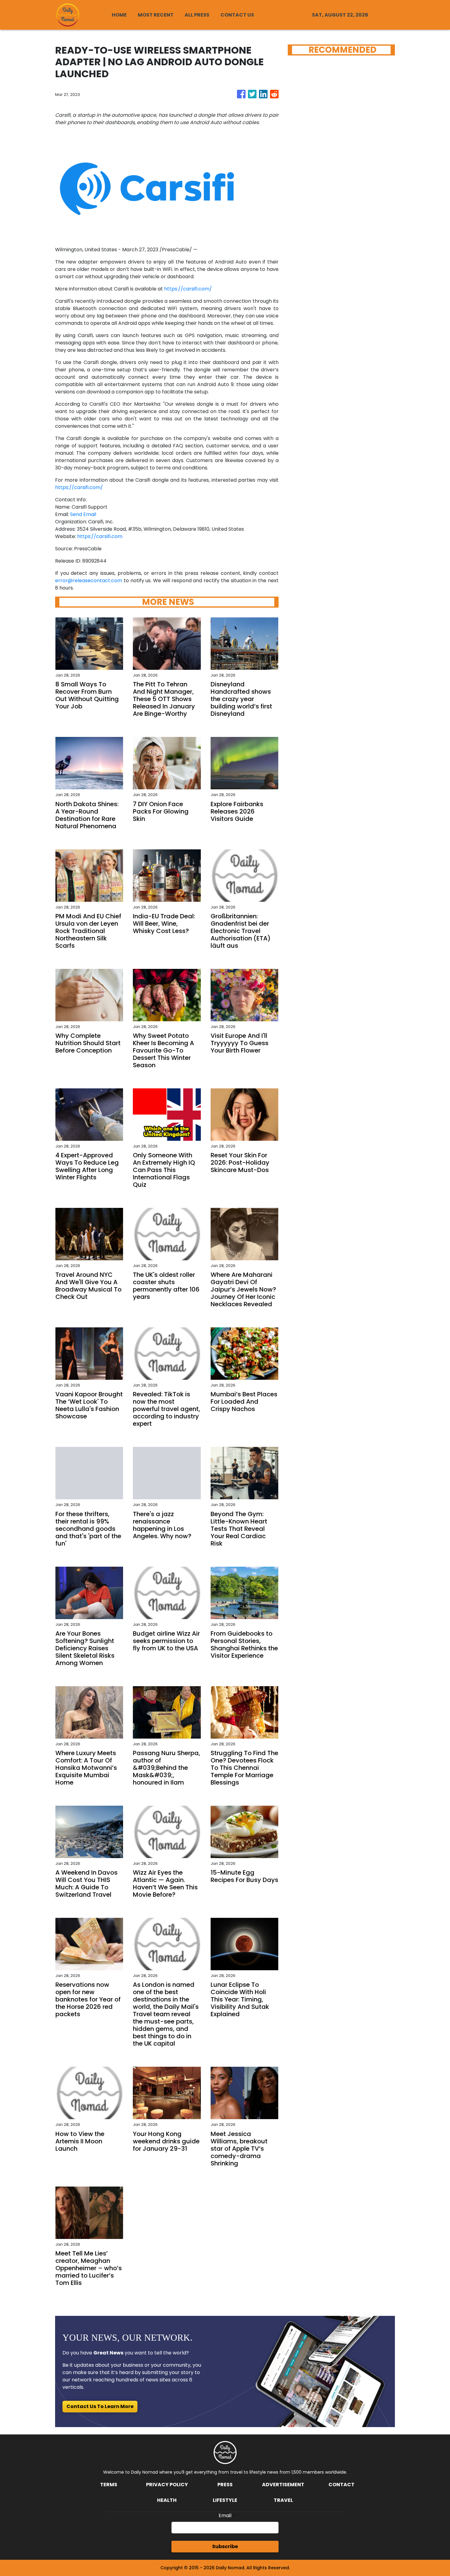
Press (225, 2485)
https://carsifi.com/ (188, 289)
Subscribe (225, 2546)
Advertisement (283, 2485)
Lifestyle (225, 2500)
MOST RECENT (156, 15)
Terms (109, 2485)
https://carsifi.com (100, 536)
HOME (119, 15)
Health (167, 2500)
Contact (341, 2485)
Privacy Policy (167, 2485)
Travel (283, 2500)
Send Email (83, 514)
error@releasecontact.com (89, 580)
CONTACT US (237, 15)
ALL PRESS (197, 15)
